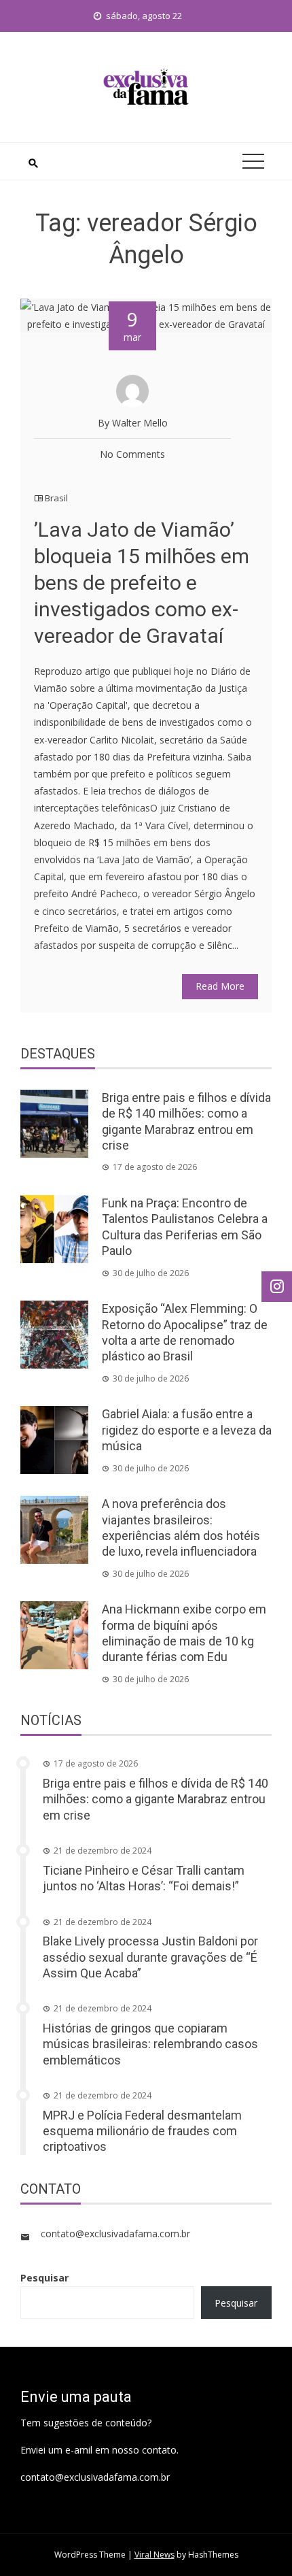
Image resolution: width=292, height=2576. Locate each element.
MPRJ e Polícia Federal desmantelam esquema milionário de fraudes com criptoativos (142, 2131)
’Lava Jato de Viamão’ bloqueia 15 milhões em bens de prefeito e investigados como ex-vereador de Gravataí (142, 583)
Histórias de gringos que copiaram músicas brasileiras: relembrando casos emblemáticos (150, 2044)
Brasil (56, 498)
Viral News (154, 2555)
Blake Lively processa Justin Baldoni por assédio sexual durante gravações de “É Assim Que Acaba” (150, 1957)
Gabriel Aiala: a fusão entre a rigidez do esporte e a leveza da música (187, 1430)
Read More (220, 986)
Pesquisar (44, 2278)
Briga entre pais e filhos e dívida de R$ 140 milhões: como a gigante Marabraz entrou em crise (156, 1799)
